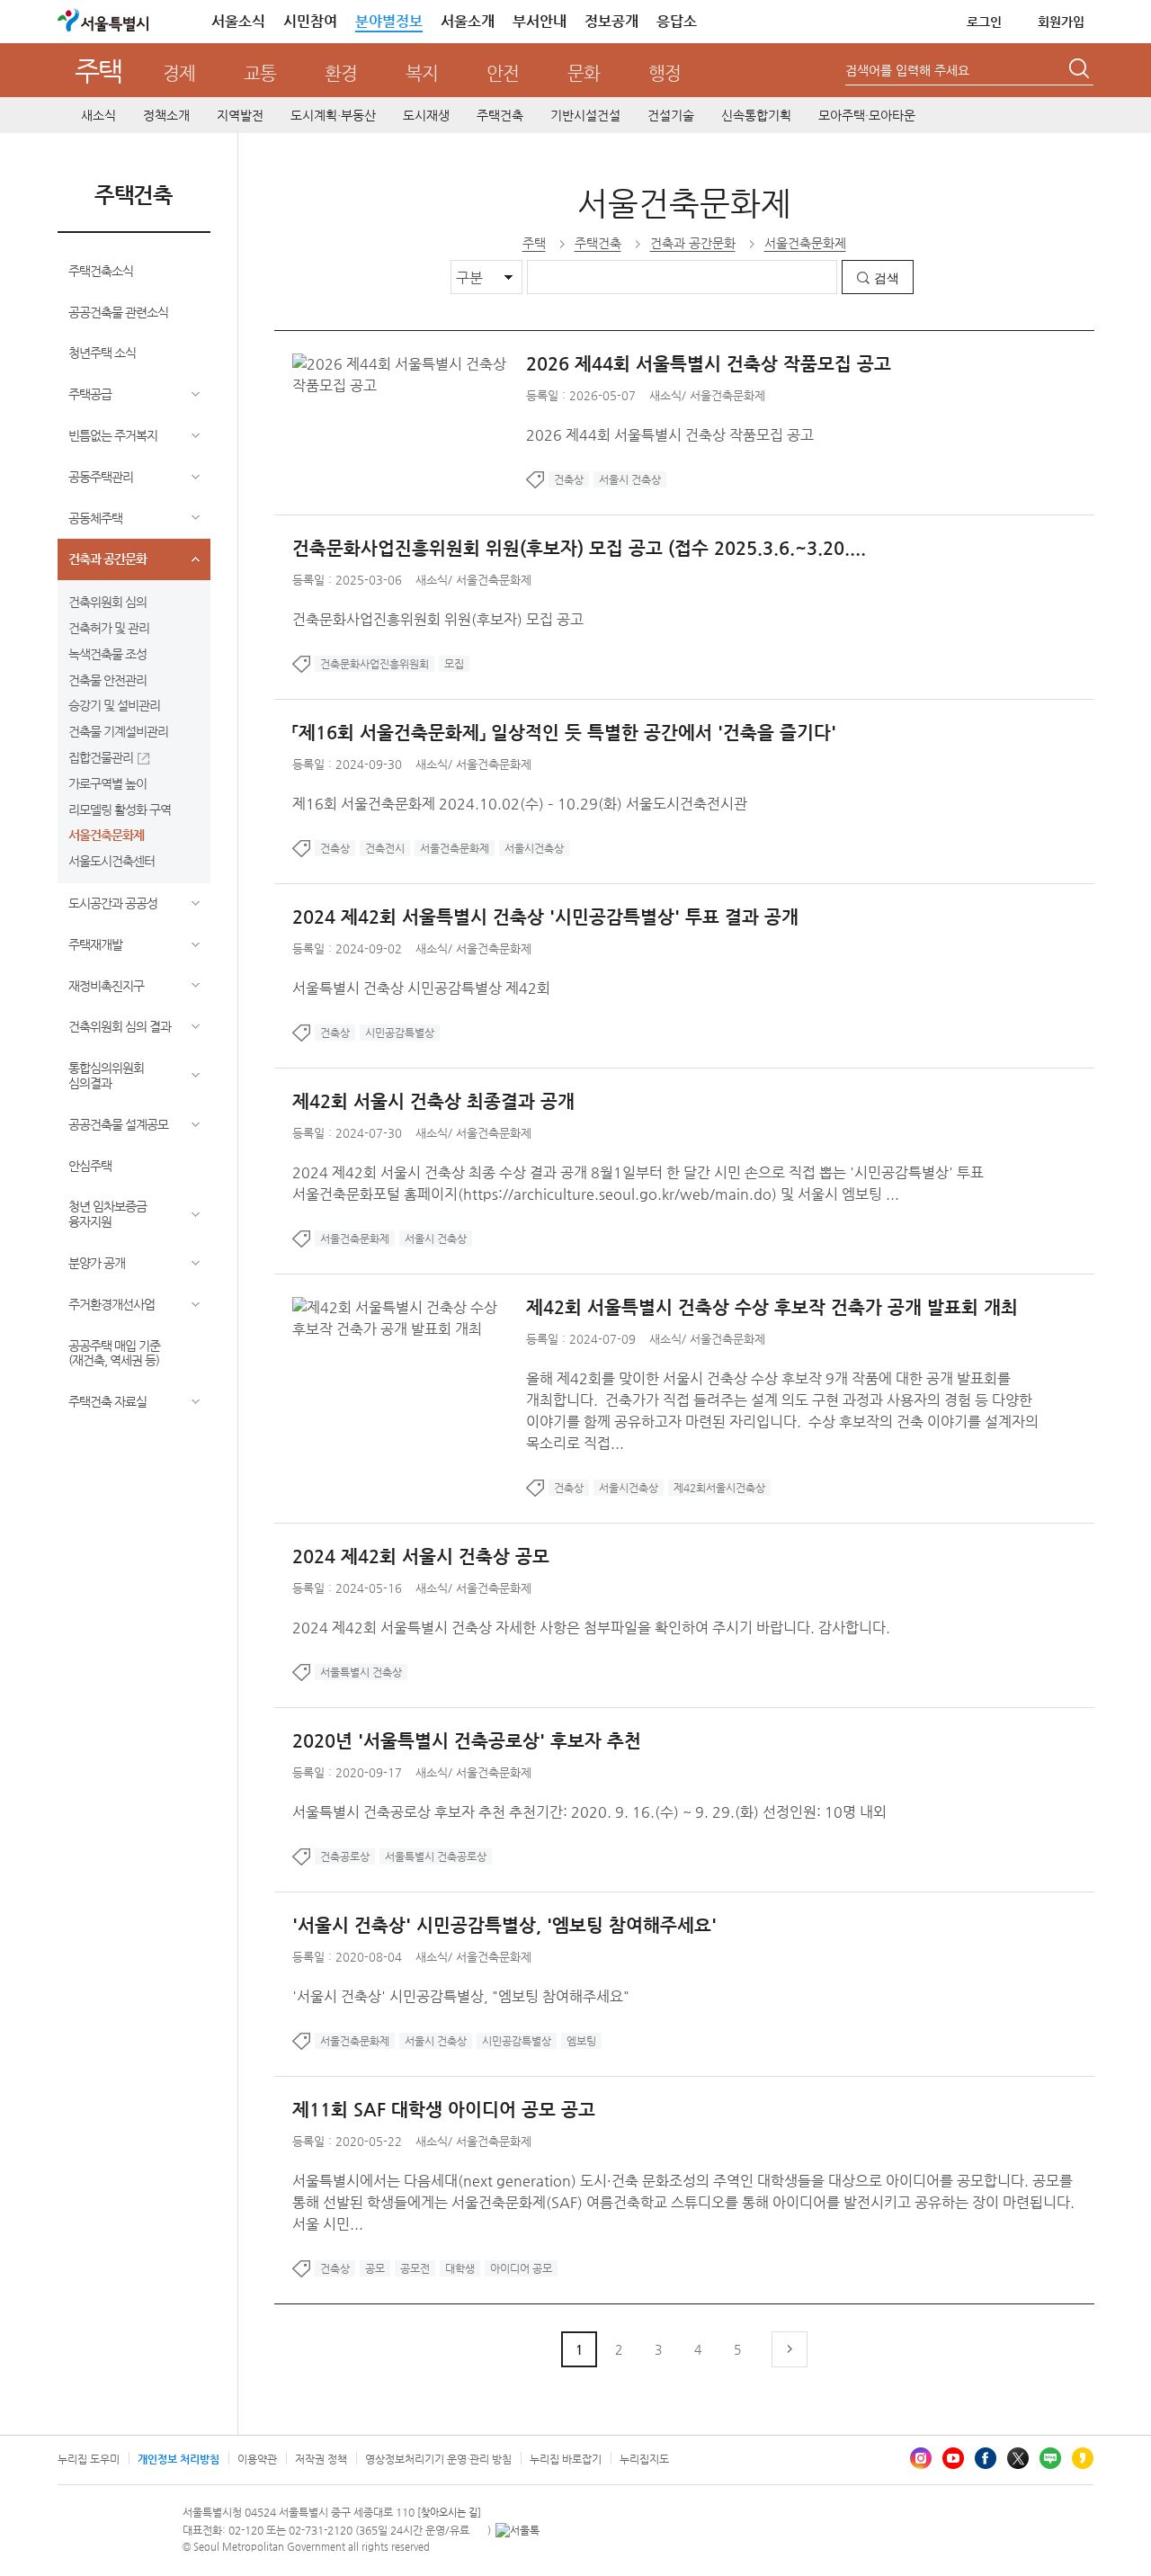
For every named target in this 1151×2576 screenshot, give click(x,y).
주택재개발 (95, 944)
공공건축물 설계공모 (118, 1124)
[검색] (1081, 71)
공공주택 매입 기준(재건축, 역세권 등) (114, 1353)
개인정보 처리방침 (178, 2459)
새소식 (98, 115)
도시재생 (426, 115)
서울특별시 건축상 (361, 1672)
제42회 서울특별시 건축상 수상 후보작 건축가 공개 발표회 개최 (772, 1307)
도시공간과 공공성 (113, 903)
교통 (260, 73)
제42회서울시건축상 (719, 1488)
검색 (887, 278)
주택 (98, 71)
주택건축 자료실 (107, 1401)
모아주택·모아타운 (867, 115)
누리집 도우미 (89, 2459)
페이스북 (986, 2458)
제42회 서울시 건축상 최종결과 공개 (433, 1101)
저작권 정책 (321, 2459)
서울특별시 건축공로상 (436, 1856)
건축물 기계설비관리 (118, 731)
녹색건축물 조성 (107, 654)
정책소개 (166, 115)
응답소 (677, 21)
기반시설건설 (585, 115)
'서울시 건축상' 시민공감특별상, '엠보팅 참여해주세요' (504, 1925)
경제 (179, 73)
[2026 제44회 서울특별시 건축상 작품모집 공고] (409, 364)
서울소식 (238, 21)
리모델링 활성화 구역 (120, 809)
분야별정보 (389, 21)
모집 (454, 664)
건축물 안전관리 (107, 680)
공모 (375, 2268)
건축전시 (385, 848)
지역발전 (240, 115)
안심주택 (90, 1166)
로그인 (984, 22)
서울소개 (468, 21)
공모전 (415, 2268)
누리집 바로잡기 (566, 2459)
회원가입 (1061, 22)
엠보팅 (581, 2041)
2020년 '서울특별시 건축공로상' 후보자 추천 (467, 1741)
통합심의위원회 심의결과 (106, 1075)
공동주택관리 (101, 477)
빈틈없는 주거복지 (113, 435)
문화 (584, 73)
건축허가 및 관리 (109, 628)
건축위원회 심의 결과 (120, 1026)
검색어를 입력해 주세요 (907, 70)
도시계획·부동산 (333, 115)
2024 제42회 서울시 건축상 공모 (421, 1556)
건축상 (569, 479)
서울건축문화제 (106, 835)
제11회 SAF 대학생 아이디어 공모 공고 (444, 2110)
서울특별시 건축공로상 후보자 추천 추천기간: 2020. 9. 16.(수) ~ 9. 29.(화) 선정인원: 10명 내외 (589, 1812)
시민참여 (310, 21)
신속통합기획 (756, 115)
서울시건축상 (534, 848)
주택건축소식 (101, 271)
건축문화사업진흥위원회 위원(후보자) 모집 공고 (438, 619)
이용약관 (257, 2459)
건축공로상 (345, 1856)
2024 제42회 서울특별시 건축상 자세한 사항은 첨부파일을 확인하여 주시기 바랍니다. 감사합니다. (591, 1628)
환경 (341, 73)
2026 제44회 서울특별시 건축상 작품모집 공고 (709, 364)
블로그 (1050, 2458)
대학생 (460, 2268)
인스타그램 (921, 2458)
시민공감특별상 (400, 1033)
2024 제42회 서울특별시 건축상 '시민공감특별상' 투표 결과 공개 (545, 917)
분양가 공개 (97, 1263)
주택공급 (90, 394)
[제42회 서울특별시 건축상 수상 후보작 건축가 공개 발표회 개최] (409, 1307)
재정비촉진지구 (106, 986)
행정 (665, 73)
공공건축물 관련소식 (118, 312)
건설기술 (671, 115)
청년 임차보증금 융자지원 (107, 1214)
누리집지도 (644, 2459)
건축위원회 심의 (107, 602)
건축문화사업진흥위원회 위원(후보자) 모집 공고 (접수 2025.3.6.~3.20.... (579, 548)
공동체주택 (95, 518)
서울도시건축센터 (112, 861)
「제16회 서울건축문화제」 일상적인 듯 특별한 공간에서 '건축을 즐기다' (564, 733)
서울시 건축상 (630, 479)
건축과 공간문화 (107, 559)
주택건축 (500, 115)
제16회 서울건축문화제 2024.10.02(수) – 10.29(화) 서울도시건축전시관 (520, 804)
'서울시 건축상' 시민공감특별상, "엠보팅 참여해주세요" (461, 1996)
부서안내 (540, 21)
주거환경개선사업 (112, 1304)
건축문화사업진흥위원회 (375, 664)
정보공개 (611, 21)
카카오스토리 (1083, 2458)
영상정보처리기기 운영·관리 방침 (438, 2459)
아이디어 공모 (521, 2268)
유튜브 (953, 2458)
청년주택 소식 (102, 353)
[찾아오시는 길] (449, 2513)
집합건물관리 (101, 757)
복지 (422, 73)
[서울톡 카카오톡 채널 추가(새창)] (518, 2530)
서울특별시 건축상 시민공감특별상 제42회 (421, 988)
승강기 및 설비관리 (114, 705)
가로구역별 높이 (107, 783)
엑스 (1018, 2458)
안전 (503, 73)
